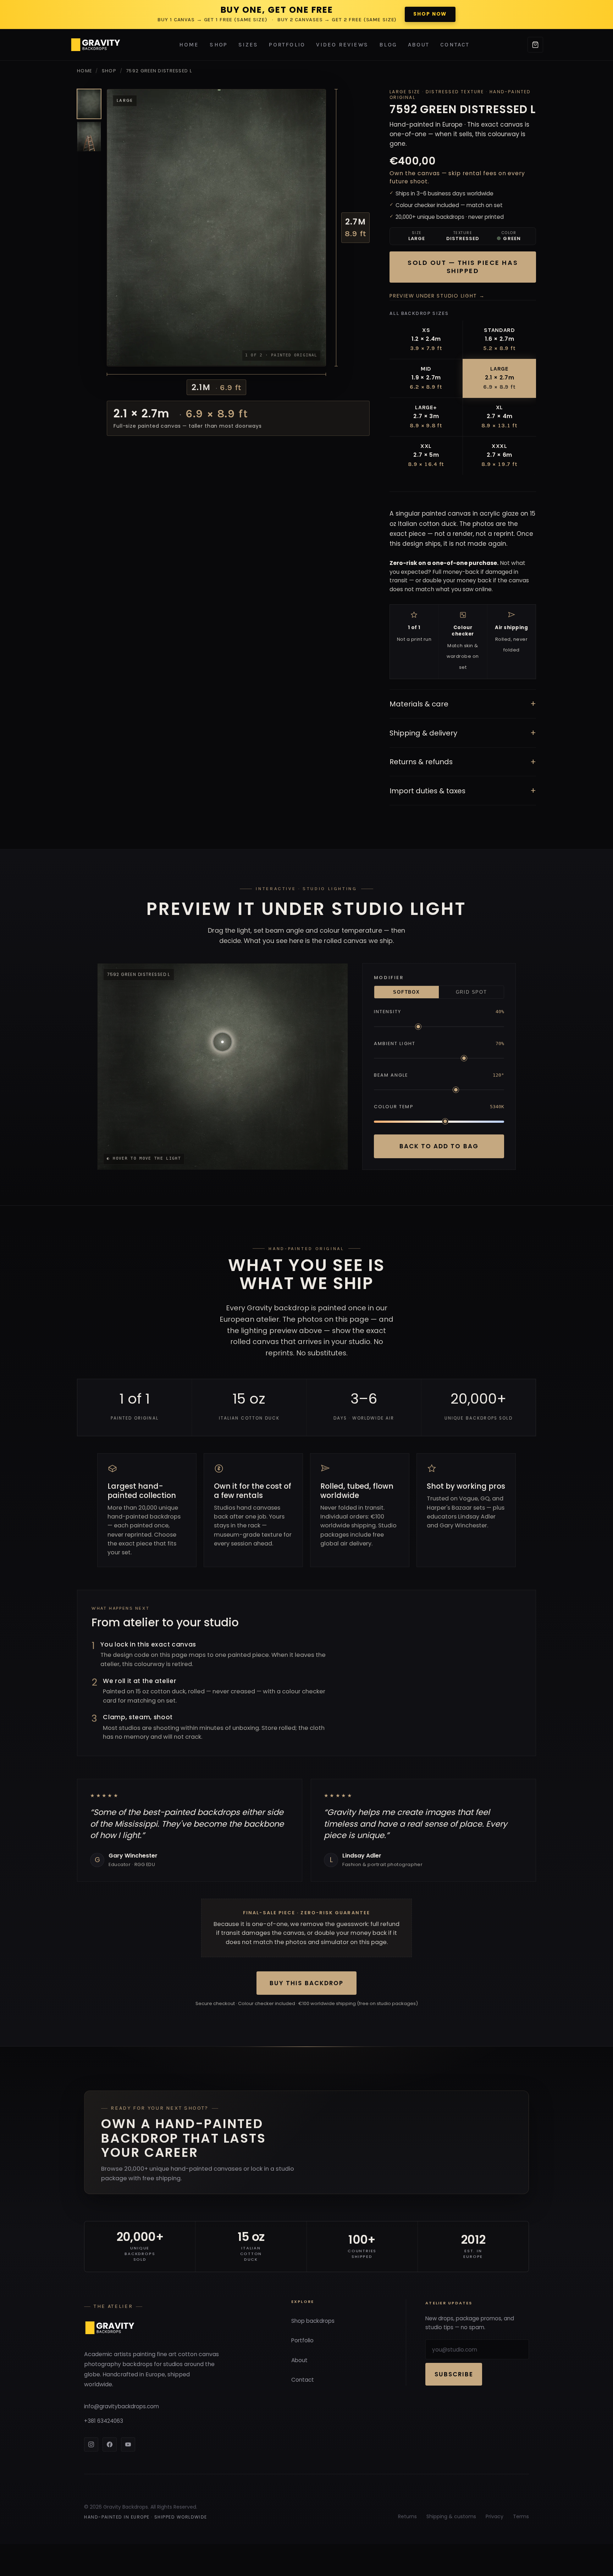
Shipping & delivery (463, 733)
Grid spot (471, 992)
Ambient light (395, 1043)
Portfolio (287, 45)
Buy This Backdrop (306, 1983)
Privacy (495, 2516)
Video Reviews (342, 45)
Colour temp (394, 1107)
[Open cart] (535, 45)
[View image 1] (89, 104)
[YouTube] (128, 2444)
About (419, 45)
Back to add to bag (439, 1146)
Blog (388, 45)
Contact (455, 45)
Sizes (248, 45)
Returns (407, 2516)
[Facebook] (110, 2444)
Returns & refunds (463, 762)
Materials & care (463, 704)
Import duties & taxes (463, 791)
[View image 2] (89, 137)
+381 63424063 (104, 2421)
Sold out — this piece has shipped (463, 267)
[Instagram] (91, 2444)
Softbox (406, 992)
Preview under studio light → (437, 296)
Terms (521, 2516)
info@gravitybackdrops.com (122, 2406)
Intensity (388, 1012)
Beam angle (391, 1075)
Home (189, 45)
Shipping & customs (451, 2516)
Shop (219, 45)
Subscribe (454, 2374)
